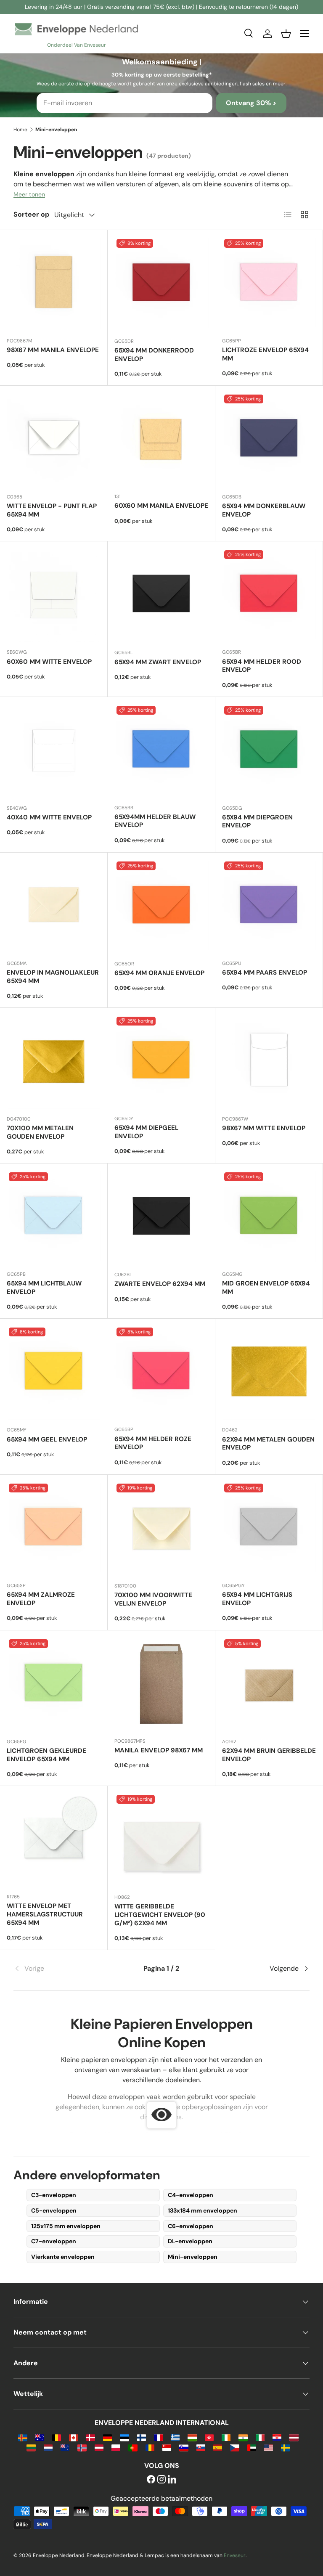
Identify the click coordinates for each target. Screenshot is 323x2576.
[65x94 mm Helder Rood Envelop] (269, 595)
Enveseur (235, 2555)
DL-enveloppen (190, 2241)
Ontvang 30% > (251, 103)
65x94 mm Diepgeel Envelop (146, 1132)
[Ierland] (226, 2437)
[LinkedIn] (172, 2480)
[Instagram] (161, 2480)
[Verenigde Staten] (269, 2447)
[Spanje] (218, 2447)
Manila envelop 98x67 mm (159, 1750)
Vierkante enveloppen (63, 2257)
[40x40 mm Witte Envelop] (54, 751)
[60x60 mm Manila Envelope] (161, 439)
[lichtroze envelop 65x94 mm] (269, 284)
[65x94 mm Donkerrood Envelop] (161, 284)
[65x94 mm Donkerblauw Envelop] (269, 440)
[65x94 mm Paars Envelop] (269, 906)
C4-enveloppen (191, 2195)
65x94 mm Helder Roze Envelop (153, 1443)
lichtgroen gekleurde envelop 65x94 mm (46, 1755)
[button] (286, 34)
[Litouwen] (31, 2447)
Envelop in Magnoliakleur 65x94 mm (53, 977)
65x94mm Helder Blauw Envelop (155, 821)
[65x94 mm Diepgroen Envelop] (269, 751)
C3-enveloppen (54, 2195)
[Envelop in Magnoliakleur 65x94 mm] (54, 906)
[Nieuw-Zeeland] (65, 2447)
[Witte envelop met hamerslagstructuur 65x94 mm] (54, 1840)
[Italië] (260, 2437)
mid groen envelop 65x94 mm (266, 1288)
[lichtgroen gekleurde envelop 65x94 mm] (54, 1684)
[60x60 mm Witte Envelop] (54, 595)
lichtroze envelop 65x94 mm (265, 354)
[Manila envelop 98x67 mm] (161, 1684)
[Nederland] (48, 2447)
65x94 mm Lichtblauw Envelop (44, 1288)
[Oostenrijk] (99, 2447)
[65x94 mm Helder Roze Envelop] (161, 1372)
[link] (63, 1969)
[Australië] (40, 2437)
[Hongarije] (192, 2437)
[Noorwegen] (82, 2447)
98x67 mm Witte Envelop (264, 1128)
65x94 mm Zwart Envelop (158, 662)
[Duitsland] (107, 2437)
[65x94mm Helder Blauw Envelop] (161, 751)
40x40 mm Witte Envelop (49, 817)
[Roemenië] (150, 2447)
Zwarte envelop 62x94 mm (160, 1284)
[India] (243, 2437)
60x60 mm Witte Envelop (49, 662)
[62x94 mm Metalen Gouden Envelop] (269, 1373)
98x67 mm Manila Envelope (53, 350)
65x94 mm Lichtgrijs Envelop (257, 1599)
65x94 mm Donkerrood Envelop (154, 355)
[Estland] (124, 2437)
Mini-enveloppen (193, 2257)
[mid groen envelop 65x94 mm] (269, 1217)
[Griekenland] (175, 2437)
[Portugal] (133, 2447)
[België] (57, 2437)
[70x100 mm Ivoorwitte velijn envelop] (161, 1529)
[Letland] (294, 2437)
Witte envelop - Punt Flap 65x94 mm (52, 510)
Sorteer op (31, 214)
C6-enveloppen (191, 2226)
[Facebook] (151, 2480)
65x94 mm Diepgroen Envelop (257, 822)
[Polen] (116, 2447)
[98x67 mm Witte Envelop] (269, 1062)
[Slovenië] (184, 2447)
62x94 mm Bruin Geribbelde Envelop (269, 1755)
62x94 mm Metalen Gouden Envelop (268, 1444)
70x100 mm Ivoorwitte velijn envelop (153, 1599)
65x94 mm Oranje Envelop (159, 973)
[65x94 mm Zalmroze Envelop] (54, 1528)
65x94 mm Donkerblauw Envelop (264, 510)
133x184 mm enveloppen (203, 2210)
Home (20, 130)
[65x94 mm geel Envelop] (54, 1373)
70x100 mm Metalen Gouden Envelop (40, 1132)
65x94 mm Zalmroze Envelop (41, 1599)
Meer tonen (29, 194)
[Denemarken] (91, 2437)
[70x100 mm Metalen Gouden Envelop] (54, 1062)
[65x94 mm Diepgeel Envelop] (161, 1061)
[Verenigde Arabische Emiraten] (252, 2447)
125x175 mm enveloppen (66, 2226)
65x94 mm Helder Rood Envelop (262, 666)
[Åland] (23, 2437)
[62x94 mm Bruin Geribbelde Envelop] (269, 1684)
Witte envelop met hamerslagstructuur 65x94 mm (45, 1914)
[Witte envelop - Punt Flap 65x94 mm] (54, 440)
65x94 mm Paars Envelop (265, 973)
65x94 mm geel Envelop (47, 1439)
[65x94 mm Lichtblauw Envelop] (54, 1217)
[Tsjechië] (234, 2447)
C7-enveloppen (54, 2241)
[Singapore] (167, 2447)
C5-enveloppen (54, 2210)
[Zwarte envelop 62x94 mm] (161, 1217)
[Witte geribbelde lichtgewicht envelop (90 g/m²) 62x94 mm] (161, 1840)
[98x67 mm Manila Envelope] (54, 284)
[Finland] (142, 2437)
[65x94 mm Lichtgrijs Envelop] (269, 1528)
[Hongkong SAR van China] (209, 2437)
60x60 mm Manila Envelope (161, 506)
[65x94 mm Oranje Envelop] (161, 906)
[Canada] (73, 2437)
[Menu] (304, 34)
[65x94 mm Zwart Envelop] (161, 595)
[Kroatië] (277, 2437)
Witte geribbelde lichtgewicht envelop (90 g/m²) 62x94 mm (160, 1915)
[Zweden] (285, 2447)
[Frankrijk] (158, 2437)
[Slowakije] (201, 2447)
